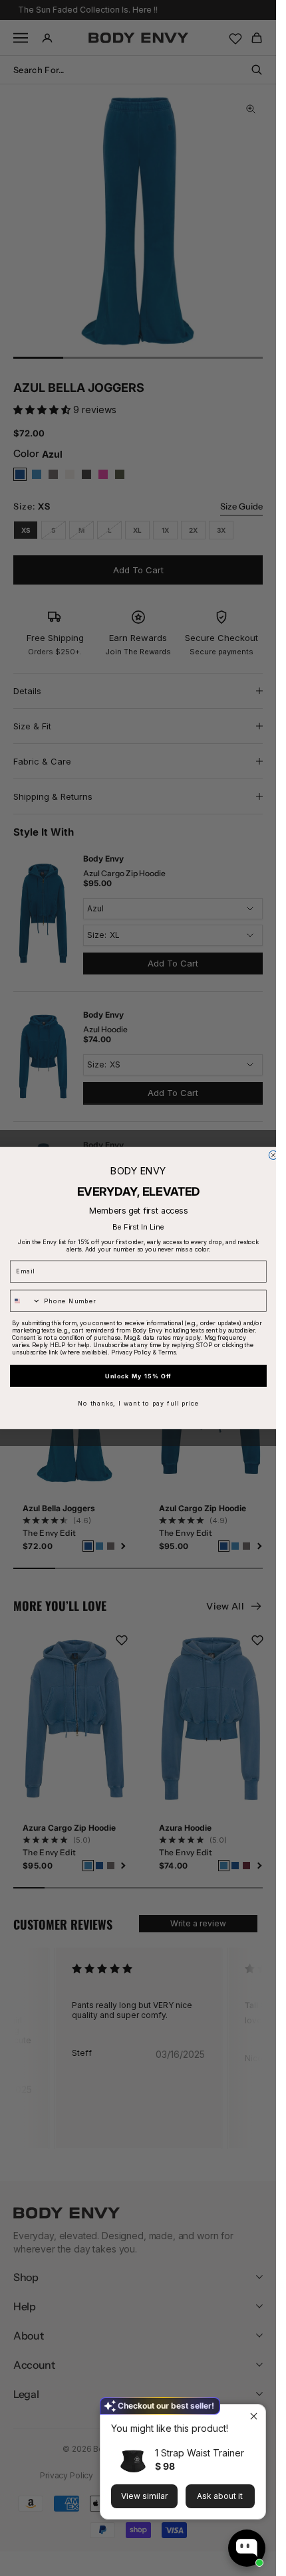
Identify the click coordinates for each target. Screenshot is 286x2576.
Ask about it (220, 2496)
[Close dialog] (273, 1155)
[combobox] (25, 1301)
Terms (166, 1352)
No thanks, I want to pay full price (138, 1403)
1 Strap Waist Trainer (200, 2453)
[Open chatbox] (247, 2548)
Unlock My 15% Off (138, 1376)
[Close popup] (254, 2416)
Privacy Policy (131, 1352)
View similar (144, 2496)
